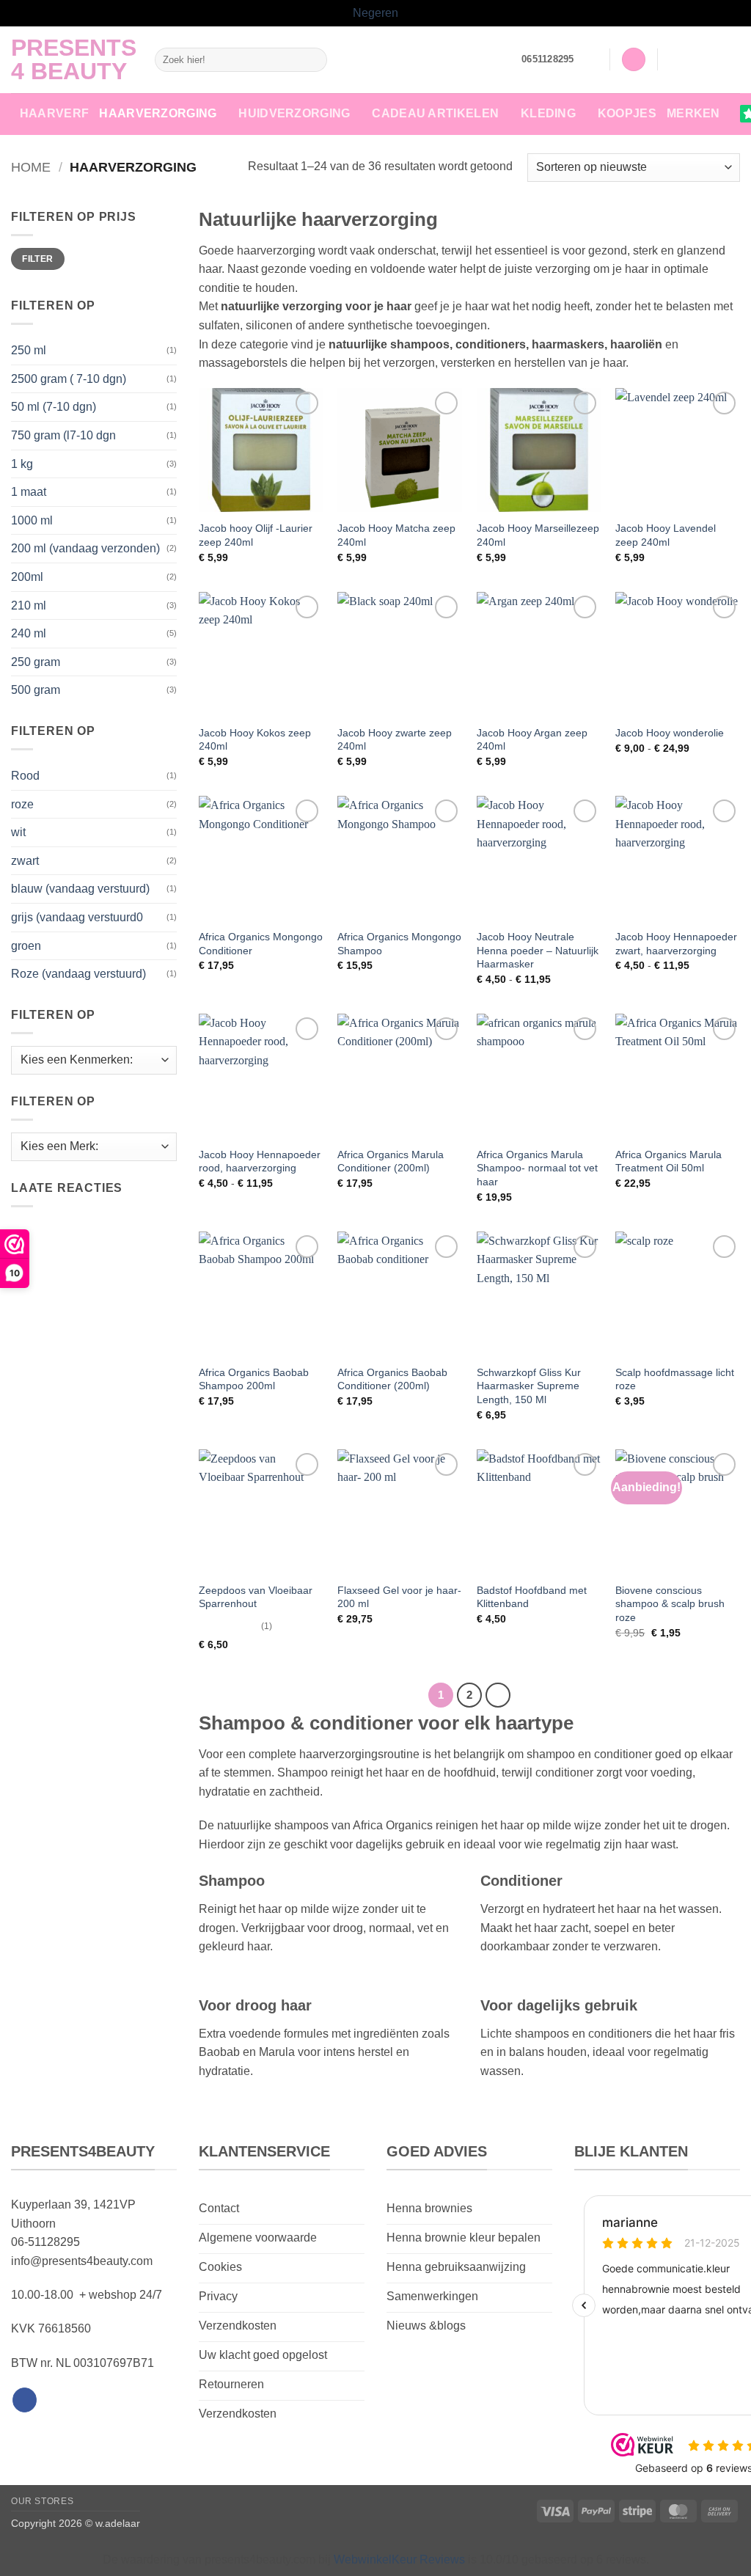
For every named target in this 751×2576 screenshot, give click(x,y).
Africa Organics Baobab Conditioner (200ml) (392, 1379)
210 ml (29, 605)
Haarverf (55, 113)
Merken (693, 113)
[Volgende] (498, 1695)
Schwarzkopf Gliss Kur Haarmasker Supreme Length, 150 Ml (529, 1386)
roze (22, 804)
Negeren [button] (375, 13)
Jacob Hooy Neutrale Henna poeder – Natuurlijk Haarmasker (538, 950)
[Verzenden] (314, 59)
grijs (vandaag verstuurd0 (77, 917)
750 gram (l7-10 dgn (63, 435)
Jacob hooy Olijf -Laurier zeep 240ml (256, 535)
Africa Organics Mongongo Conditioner (261, 944)
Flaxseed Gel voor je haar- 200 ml (399, 1597)
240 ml (29, 633)
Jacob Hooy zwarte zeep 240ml (395, 740)
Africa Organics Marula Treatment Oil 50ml (668, 1161)
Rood (25, 776)
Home (31, 167)
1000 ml (32, 520)
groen (26, 946)
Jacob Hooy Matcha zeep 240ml (396, 535)
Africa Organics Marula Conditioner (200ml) (391, 1161)
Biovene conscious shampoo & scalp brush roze (670, 1604)
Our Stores (42, 2501)
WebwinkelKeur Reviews (399, 2559)
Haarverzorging (158, 113)
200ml (27, 577)
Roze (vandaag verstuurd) (78, 974)
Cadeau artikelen (435, 113)
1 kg (22, 464)
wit (18, 832)
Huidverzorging (294, 113)
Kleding (548, 113)
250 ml (29, 350)
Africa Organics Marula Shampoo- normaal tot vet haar (537, 1168)
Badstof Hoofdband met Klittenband (532, 1597)
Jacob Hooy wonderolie (670, 733)
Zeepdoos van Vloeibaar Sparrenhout (256, 1597)
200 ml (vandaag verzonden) (85, 548)
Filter (37, 259)
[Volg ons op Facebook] (673, 59)
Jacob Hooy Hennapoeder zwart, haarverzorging (676, 944)
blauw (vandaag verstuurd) (80, 889)
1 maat (29, 492)
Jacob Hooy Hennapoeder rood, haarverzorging (260, 1161)
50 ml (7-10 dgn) (54, 407)
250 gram (36, 662)
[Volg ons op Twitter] (711, 59)
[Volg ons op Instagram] (692, 59)
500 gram (36, 690)
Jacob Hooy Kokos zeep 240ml (255, 740)
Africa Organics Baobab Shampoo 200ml (254, 1379)
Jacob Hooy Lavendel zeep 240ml (666, 535)
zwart (25, 861)
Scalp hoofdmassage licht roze (675, 1379)
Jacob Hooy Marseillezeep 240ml (538, 535)
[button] (592, 59)
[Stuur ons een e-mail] (730, 59)
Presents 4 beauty (72, 59)
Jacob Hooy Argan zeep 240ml (532, 740)
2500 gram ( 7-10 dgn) (69, 379)
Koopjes (627, 113)
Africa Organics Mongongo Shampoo (399, 944)
